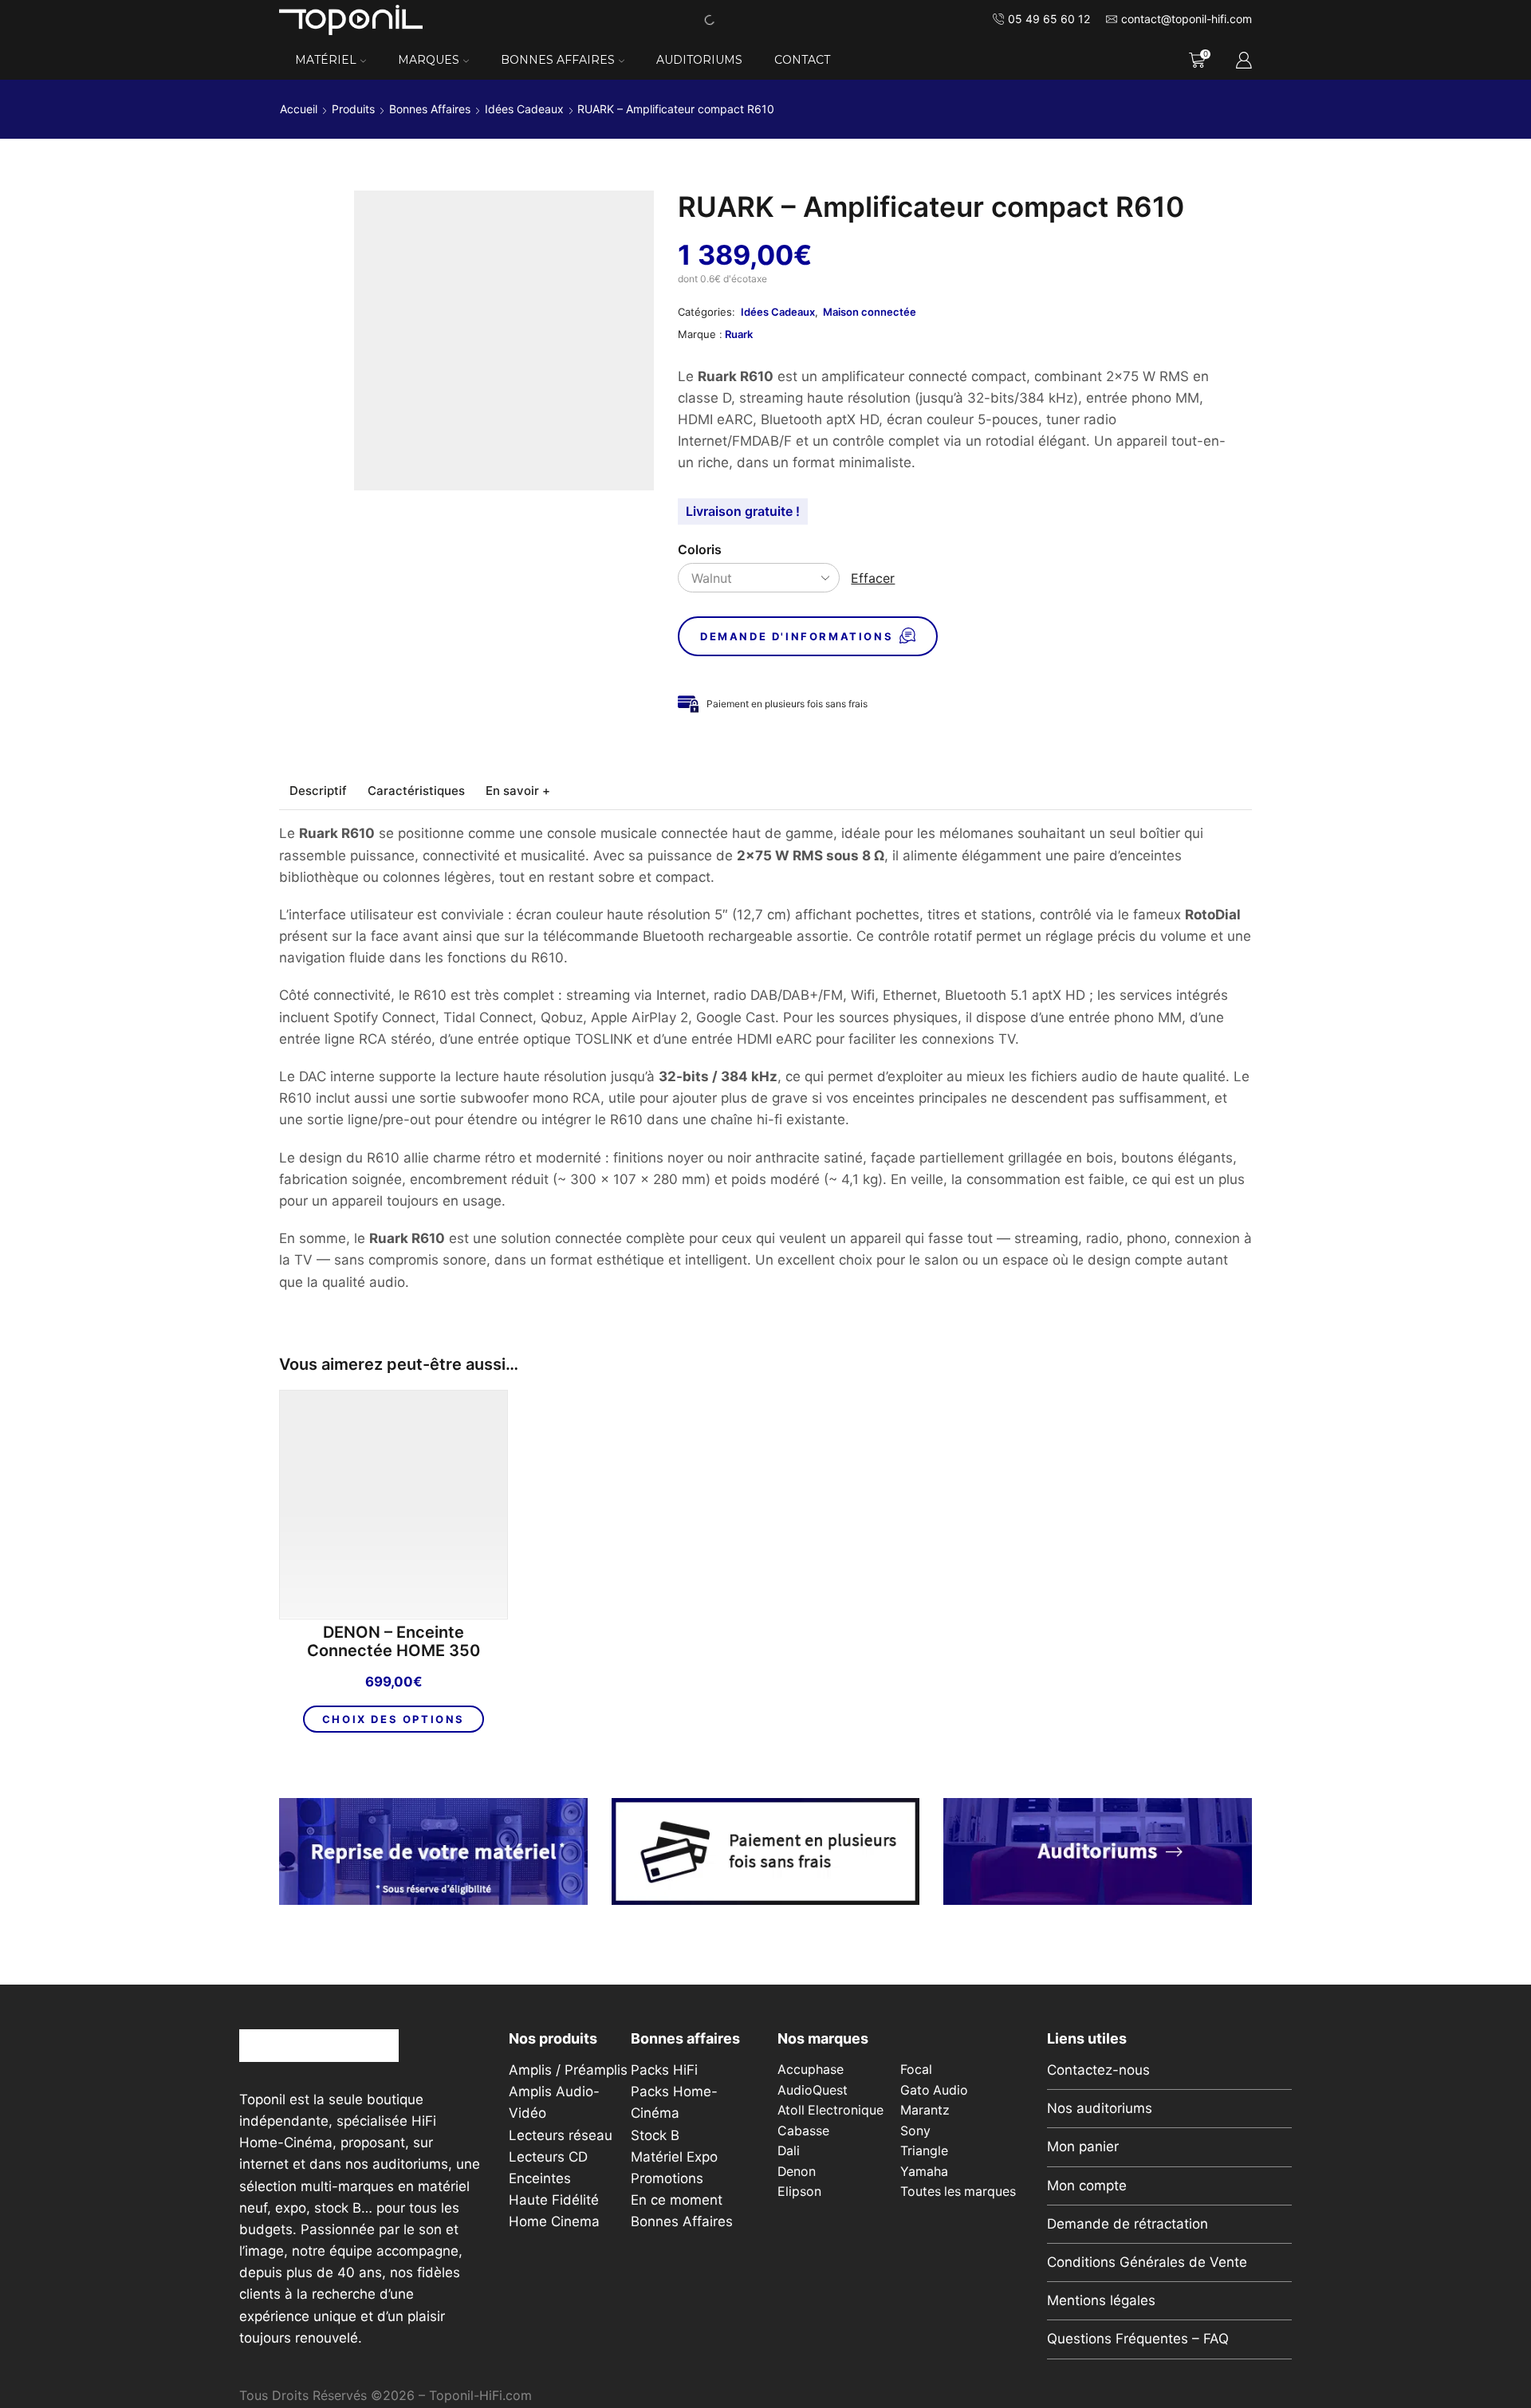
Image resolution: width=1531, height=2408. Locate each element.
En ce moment (677, 2200)
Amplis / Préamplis (568, 2070)
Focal (916, 2070)
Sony (915, 2131)
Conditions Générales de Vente (1147, 2262)
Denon (797, 2172)
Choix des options (394, 1719)
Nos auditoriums (1100, 2108)
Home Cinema (554, 2221)
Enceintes (540, 2178)
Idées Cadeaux (524, 109)
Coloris (700, 550)
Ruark (739, 334)
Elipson (799, 2192)
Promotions (667, 2178)
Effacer (873, 578)
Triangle (924, 2151)
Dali (789, 2151)
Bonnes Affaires (558, 60)
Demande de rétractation (1128, 2224)
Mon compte (1087, 2186)
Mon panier (1083, 2146)
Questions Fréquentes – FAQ (1138, 2339)
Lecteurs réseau (561, 2135)
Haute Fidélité (554, 2200)
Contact (802, 60)
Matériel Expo (674, 2157)
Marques (429, 60)
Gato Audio (934, 2090)
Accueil (299, 109)
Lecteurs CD (548, 2157)
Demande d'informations (797, 636)
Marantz (925, 2110)
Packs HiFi (664, 2070)
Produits (353, 109)
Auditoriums (699, 60)
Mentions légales (1101, 2300)
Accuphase (811, 2070)
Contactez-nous (1098, 2070)
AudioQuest (813, 2090)
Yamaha (924, 2172)
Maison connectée (870, 312)
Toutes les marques (958, 2192)
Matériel (326, 60)
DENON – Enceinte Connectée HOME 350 (394, 1642)
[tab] (318, 791)
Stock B (655, 2135)
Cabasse (803, 2131)
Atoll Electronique (830, 2110)
